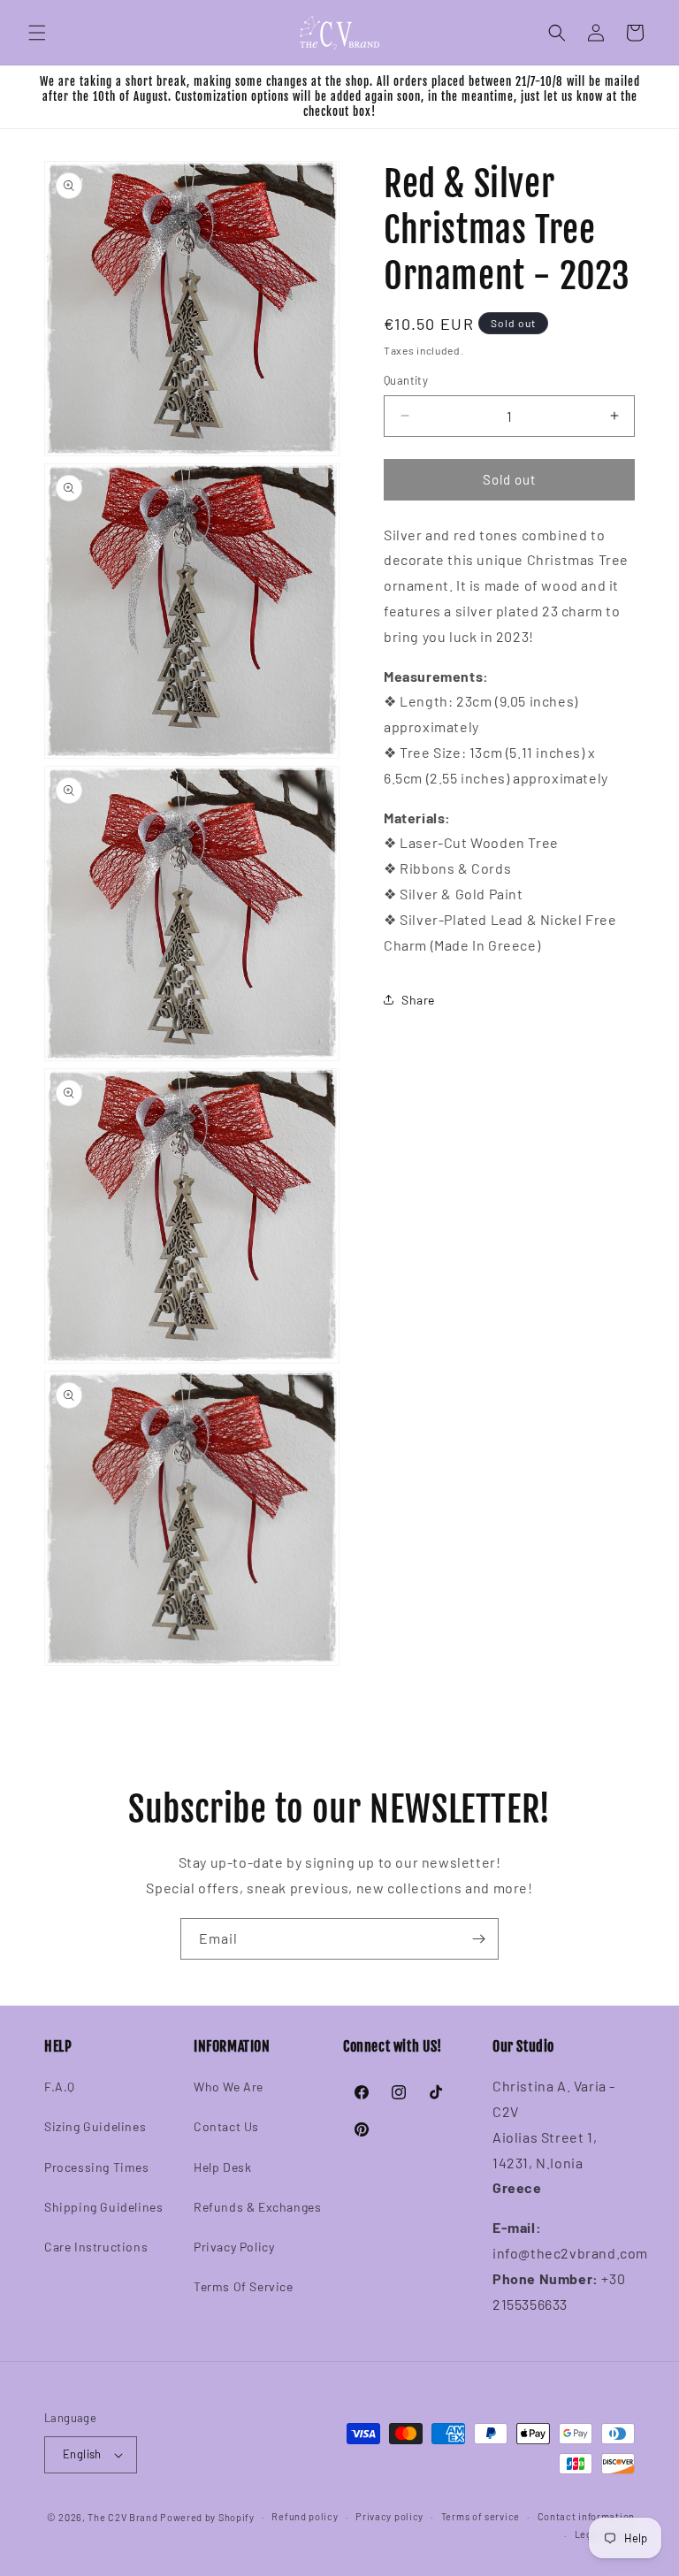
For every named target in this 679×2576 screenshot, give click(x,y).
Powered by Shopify (207, 2517)
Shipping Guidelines (103, 2207)
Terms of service (481, 2516)
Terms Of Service (244, 2286)
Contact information (586, 2516)
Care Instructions (96, 2247)
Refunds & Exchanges (257, 2207)
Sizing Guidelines (95, 2126)
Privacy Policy (234, 2247)
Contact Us (226, 2126)
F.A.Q (60, 2087)
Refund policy (305, 2516)
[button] (37, 33)
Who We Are (229, 2087)
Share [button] (418, 1000)
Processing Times (97, 2167)
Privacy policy (389, 2516)
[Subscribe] (478, 1939)
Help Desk (222, 2167)
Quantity (406, 380)
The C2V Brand (122, 2517)
